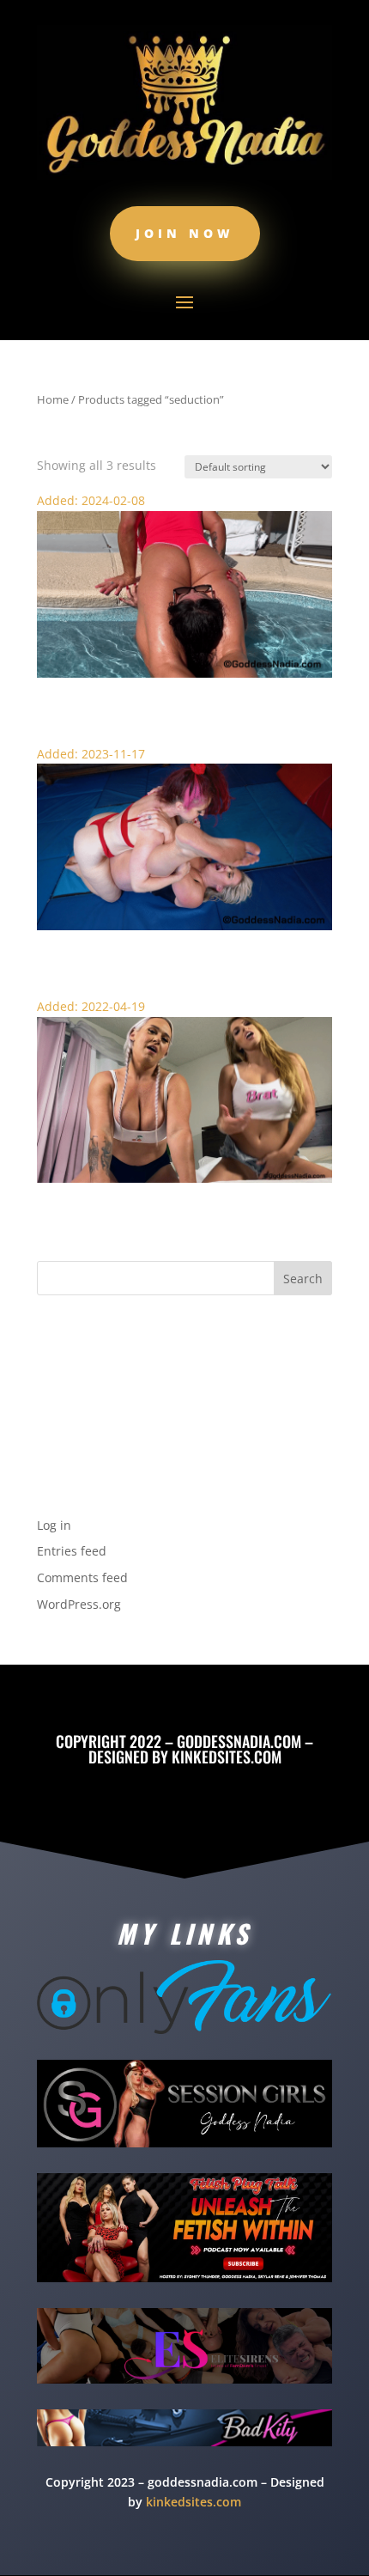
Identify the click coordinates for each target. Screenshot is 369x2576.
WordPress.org (79, 1604)
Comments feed (82, 1577)
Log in (54, 1525)
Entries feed (72, 1551)
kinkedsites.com (227, 1757)
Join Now (185, 233)
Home (53, 399)
